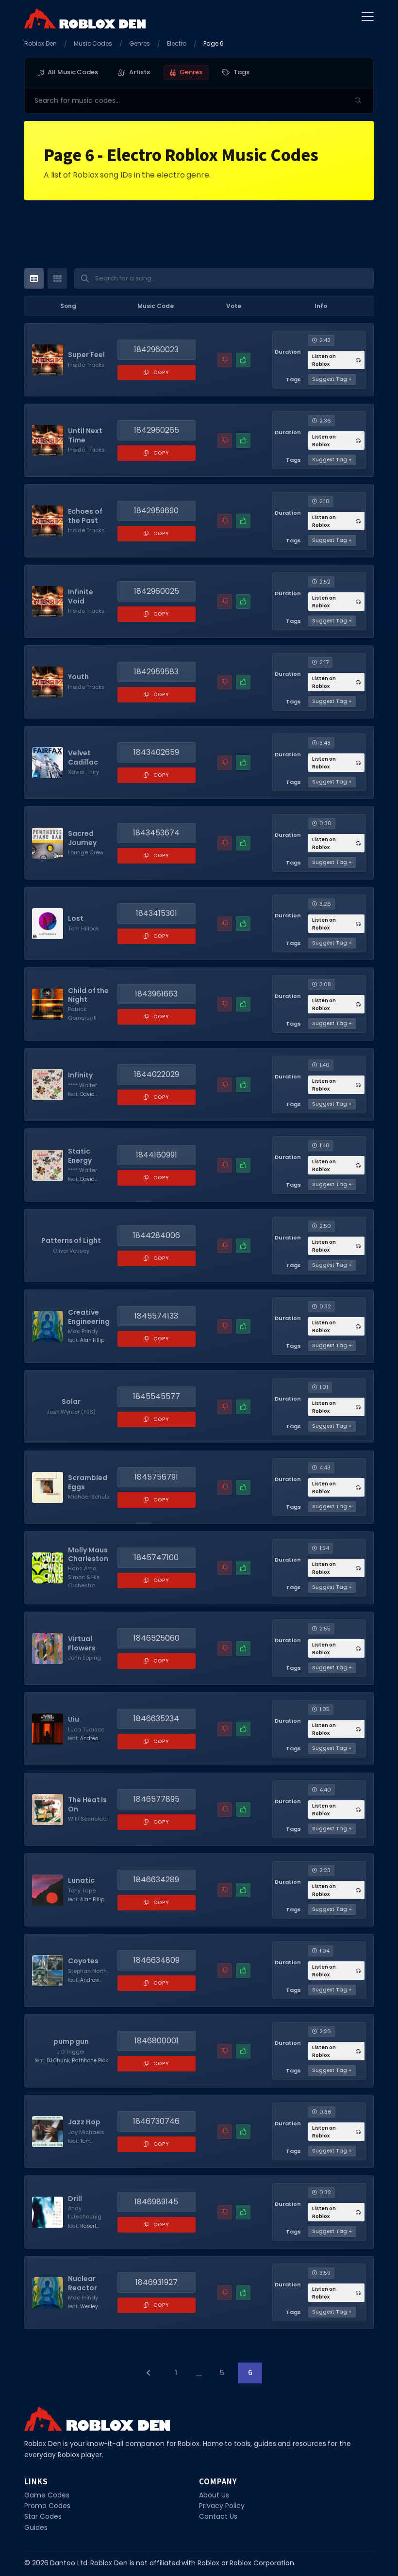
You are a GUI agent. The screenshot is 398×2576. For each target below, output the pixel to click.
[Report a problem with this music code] (225, 360)
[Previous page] (148, 2373)
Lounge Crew (86, 852)
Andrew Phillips (83, 1984)
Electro (177, 43)
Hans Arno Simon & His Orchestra (84, 1577)
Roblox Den (41, 43)
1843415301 (157, 913)
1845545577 (157, 1396)
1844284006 (157, 1235)
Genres (140, 43)
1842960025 (157, 591)
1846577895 (157, 1799)
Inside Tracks (86, 365)
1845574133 (156, 1316)
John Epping (84, 1658)
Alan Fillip (92, 1340)
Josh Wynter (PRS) (71, 1412)
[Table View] (34, 278)
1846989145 (156, 2202)
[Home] (85, 18)
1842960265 (157, 430)
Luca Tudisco (86, 1729)
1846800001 (157, 2041)
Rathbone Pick (90, 2061)
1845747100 (156, 1557)
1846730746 (156, 2121)
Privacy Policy (222, 2506)
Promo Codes (47, 2506)
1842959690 (156, 511)
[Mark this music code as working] (243, 360)
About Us (214, 2495)
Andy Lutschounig (85, 2213)
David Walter (81, 1098)
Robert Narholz (82, 2230)
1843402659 (156, 752)
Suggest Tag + (332, 379)
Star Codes (43, 2516)
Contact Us (218, 2516)
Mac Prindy (83, 1331)
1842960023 (156, 350)
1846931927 (157, 2282)
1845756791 (156, 1477)
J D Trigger (71, 2052)
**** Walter (83, 1085)
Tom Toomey (79, 2145)
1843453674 (156, 833)
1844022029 (157, 1074)
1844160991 (157, 1155)
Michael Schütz (89, 1497)
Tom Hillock (83, 929)
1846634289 (156, 1880)
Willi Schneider (88, 1819)
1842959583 (156, 672)
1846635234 (156, 1719)
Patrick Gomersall (82, 1013)
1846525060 (157, 1638)
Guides (36, 2527)
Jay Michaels (86, 2132)
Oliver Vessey (71, 1251)
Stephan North (87, 1971)
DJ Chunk (58, 2061)
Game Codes (47, 2495)
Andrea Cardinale (83, 1742)
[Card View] (57, 278)
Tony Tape (82, 1891)
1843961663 (156, 994)
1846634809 (157, 1960)
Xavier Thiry (83, 772)
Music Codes (93, 43)
